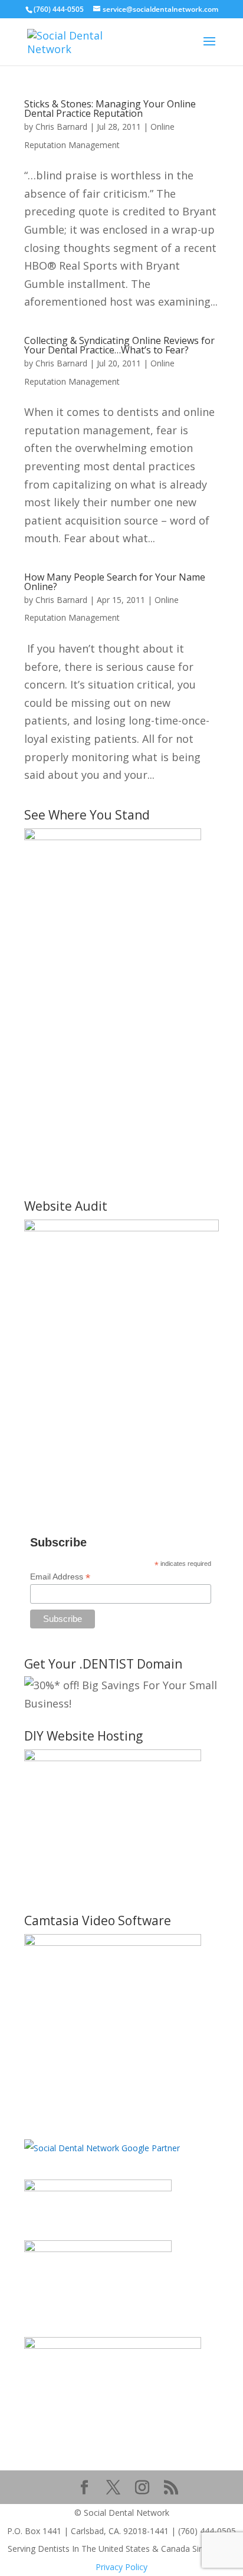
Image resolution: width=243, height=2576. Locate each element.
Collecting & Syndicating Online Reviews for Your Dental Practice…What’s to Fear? (119, 345)
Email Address (60, 1577)
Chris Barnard (61, 127)
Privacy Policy (121, 2567)
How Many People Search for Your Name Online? (115, 582)
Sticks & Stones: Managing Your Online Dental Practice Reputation (110, 109)
